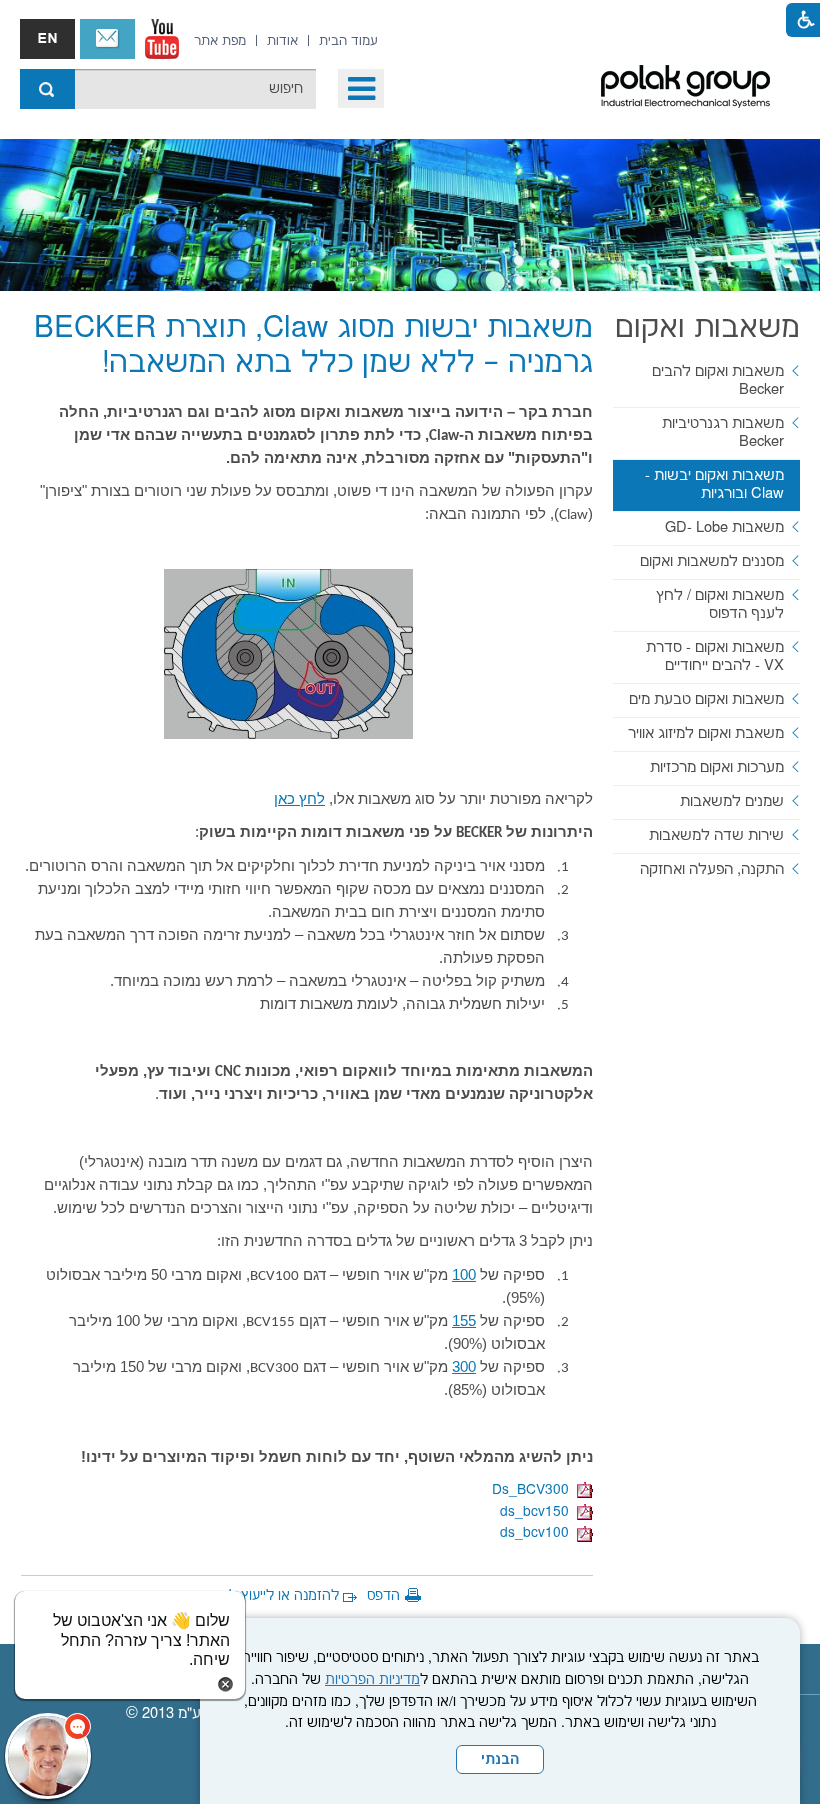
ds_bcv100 (538, 1533)
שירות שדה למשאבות (716, 835)
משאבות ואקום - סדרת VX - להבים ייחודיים (715, 656)
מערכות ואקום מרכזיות (717, 767)
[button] (361, 88)
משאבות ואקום (707, 328)
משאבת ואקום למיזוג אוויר (706, 733)
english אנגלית (47, 39)
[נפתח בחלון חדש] (162, 39)
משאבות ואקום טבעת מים (706, 699)
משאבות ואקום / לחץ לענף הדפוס (720, 604)
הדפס (383, 1596)
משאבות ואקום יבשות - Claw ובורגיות (714, 484)
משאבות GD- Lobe (724, 527)
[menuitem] (348, 41)
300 (464, 1366)
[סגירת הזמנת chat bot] (225, 1684)
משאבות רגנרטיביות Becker (723, 432)
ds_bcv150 (538, 1512)
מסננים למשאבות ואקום (712, 561)
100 (464, 1274)
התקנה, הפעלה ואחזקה (712, 869)
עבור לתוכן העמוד (395, 20)
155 (464, 1320)
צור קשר (107, 39)
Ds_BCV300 (534, 1490)
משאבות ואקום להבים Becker (718, 380)
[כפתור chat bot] (48, 1756)
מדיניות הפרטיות (372, 1680)
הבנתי (500, 1760)
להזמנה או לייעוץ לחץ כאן (263, 1596)
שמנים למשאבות (732, 801)
